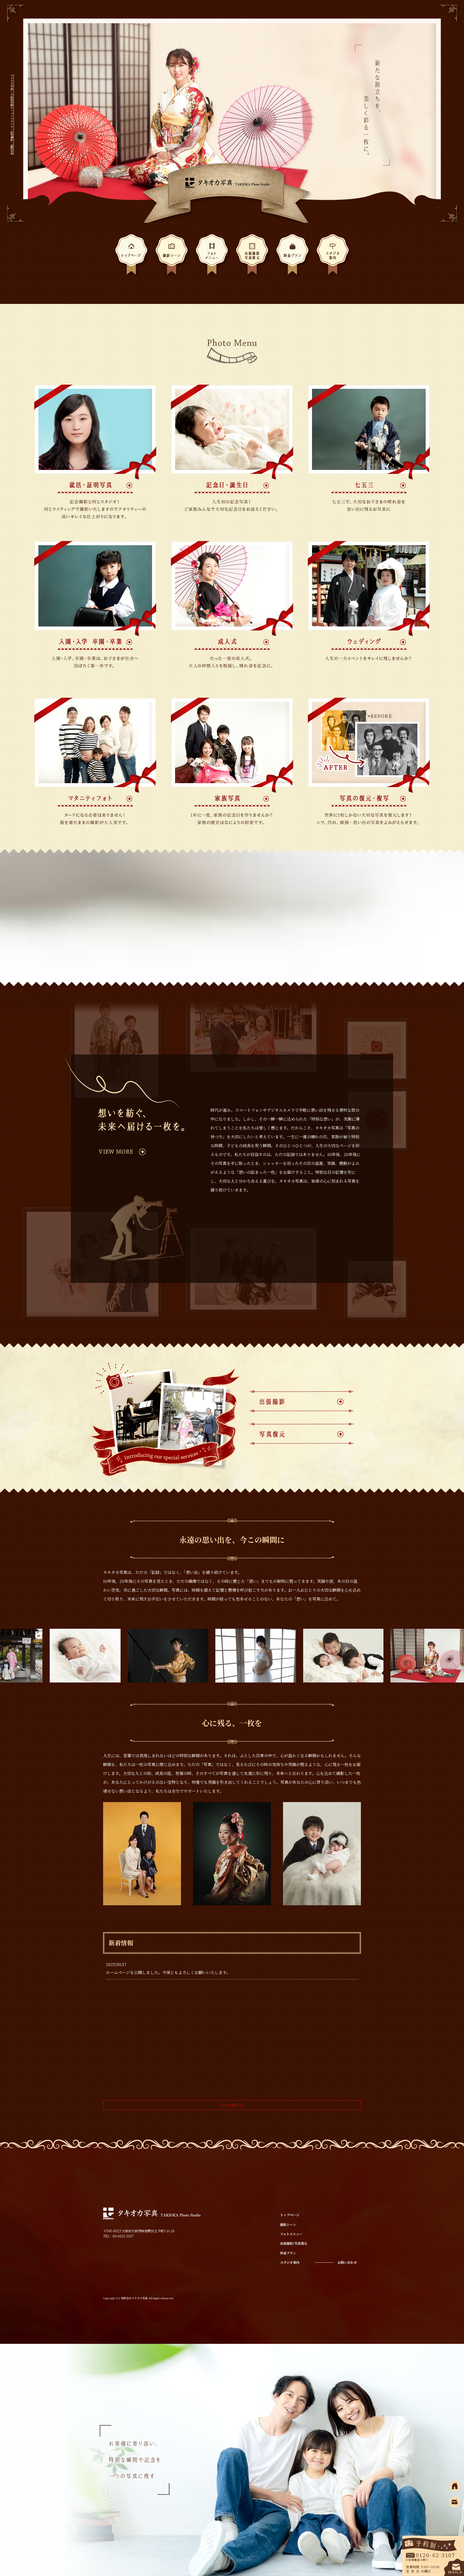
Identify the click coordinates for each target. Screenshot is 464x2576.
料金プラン (292, 256)
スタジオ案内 (333, 256)
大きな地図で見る (232, 2105)
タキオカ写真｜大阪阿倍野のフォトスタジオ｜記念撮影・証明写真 (12, 114)
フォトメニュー (212, 256)
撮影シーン (172, 256)
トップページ (131, 256)
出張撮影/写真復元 (252, 256)
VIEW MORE (142, 1152)
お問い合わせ (347, 2262)
